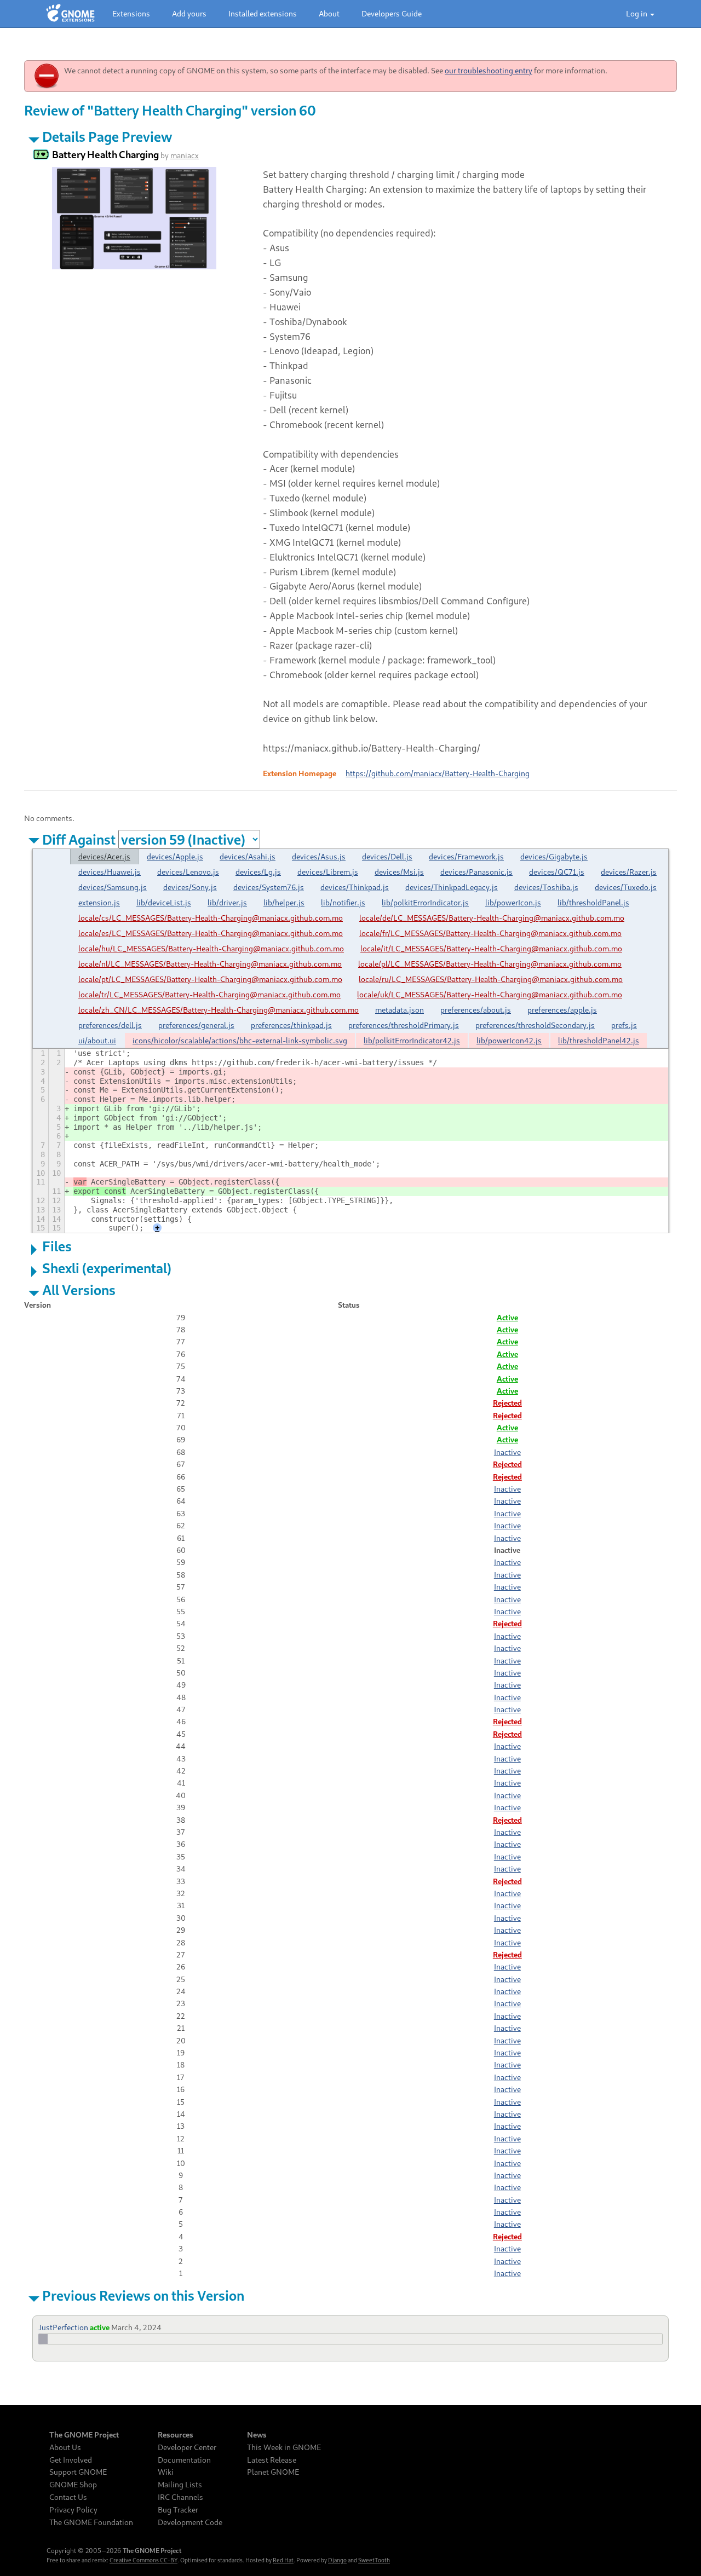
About (329, 13)
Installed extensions (263, 13)
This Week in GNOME (284, 2447)
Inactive (507, 1452)
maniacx (185, 155)
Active (507, 1317)
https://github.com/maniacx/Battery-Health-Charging (438, 773)
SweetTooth (374, 2560)
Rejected (507, 1403)
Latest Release (272, 2460)
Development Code (190, 2522)
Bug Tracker (178, 2510)
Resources (176, 2435)
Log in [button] (637, 13)
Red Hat (283, 2560)
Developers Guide (392, 13)
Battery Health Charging (105, 154)
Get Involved (71, 2460)
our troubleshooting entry (489, 70)
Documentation (184, 2460)
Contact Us (68, 2497)
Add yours (189, 13)
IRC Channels (180, 2497)
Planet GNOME (273, 2472)
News (257, 2435)
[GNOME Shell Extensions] (70, 14)
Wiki (166, 2472)
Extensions (131, 13)
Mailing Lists (180, 2485)
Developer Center (187, 2447)
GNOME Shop (73, 2485)
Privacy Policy (73, 2510)
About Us (65, 2447)
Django (337, 2560)
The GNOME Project (84, 2435)
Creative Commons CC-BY (143, 2560)
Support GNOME (78, 2472)
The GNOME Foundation (91, 2522)
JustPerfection (63, 2327)
